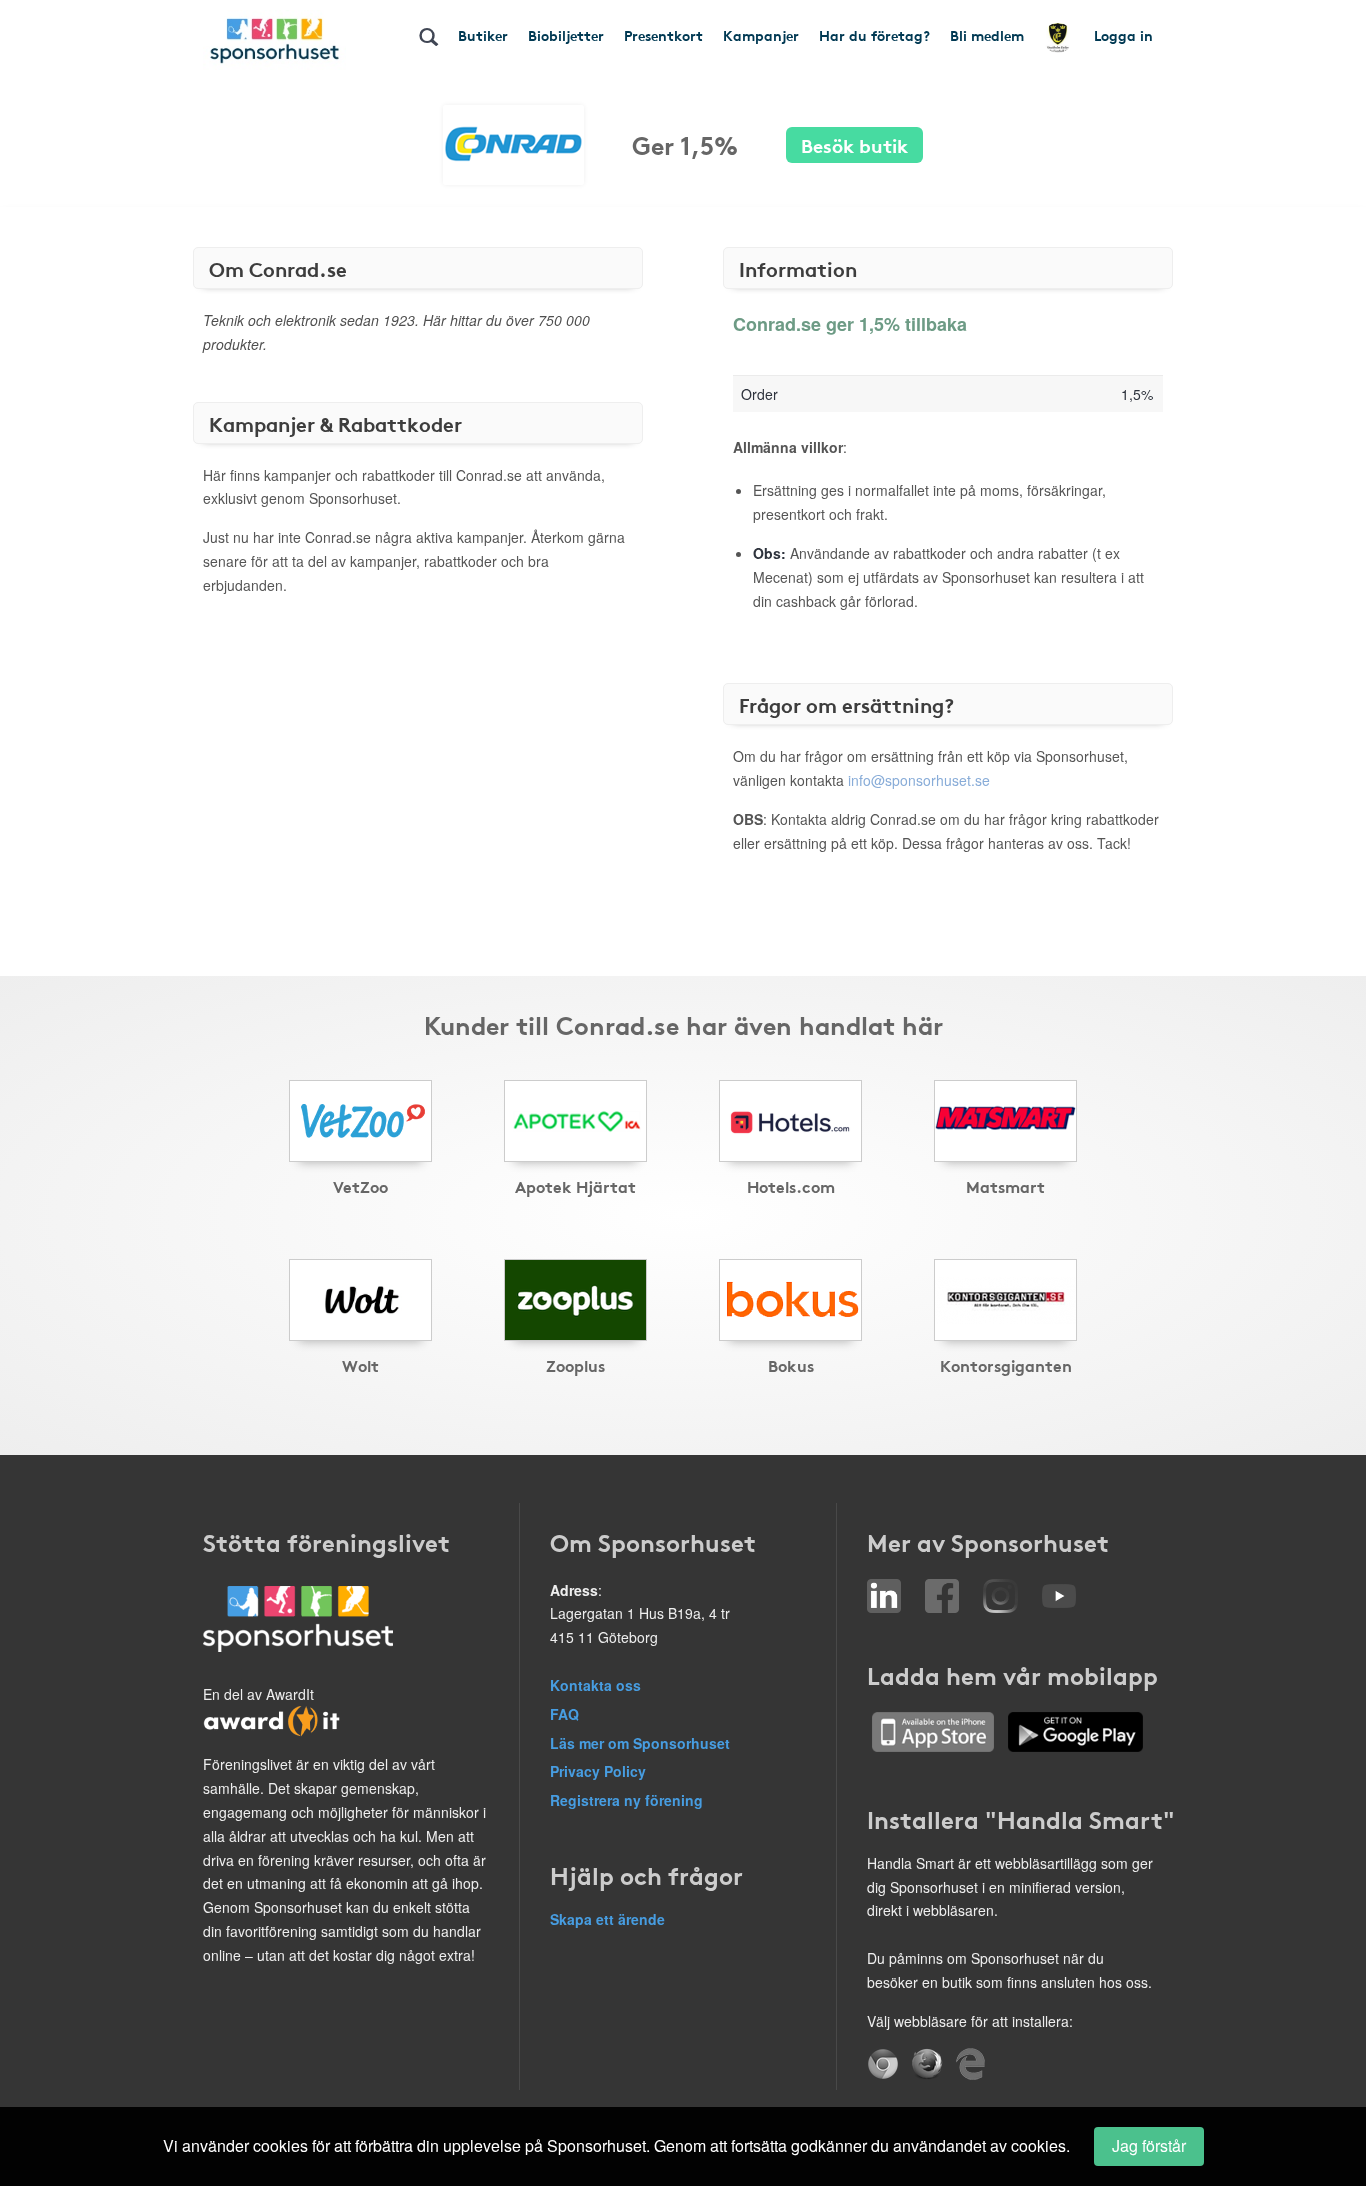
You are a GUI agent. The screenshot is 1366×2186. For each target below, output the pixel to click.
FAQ (564, 1714)
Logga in (1123, 35)
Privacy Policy (598, 1771)
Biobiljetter (566, 35)
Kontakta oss (595, 1685)
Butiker (483, 35)
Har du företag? (874, 35)
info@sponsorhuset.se (919, 780)
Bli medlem (987, 35)
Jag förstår (1149, 2145)
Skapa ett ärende (607, 1919)
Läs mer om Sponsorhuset (640, 1743)
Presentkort (663, 35)
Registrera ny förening (626, 1800)
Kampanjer (761, 35)
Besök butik (854, 144)
